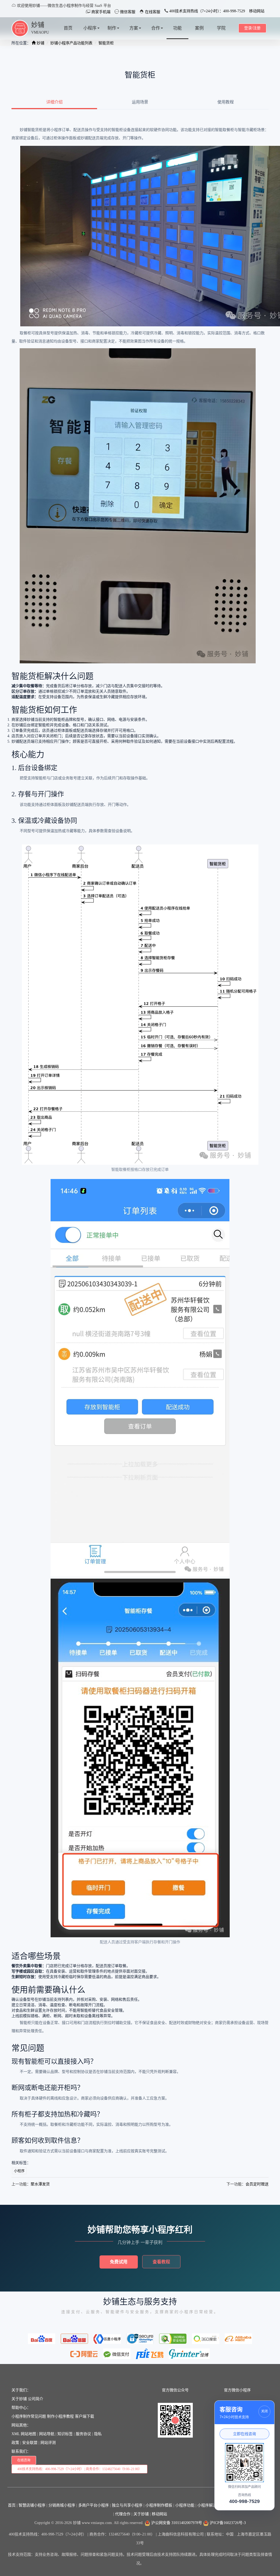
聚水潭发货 (40, 2184)
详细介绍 (54, 102)
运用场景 (140, 102)
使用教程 (226, 102)
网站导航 (47, 2434)
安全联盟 (30, 2443)
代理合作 (123, 2514)
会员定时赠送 (257, 2184)
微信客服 (127, 12)
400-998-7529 (244, 2501)
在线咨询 (24, 2460)
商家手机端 (100, 12)
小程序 (19, 2171)
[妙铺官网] (20, 28)
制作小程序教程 (60, 2416)
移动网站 (257, 11)
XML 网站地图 (24, 2434)
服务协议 (83, 2434)
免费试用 (119, 2262)
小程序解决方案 (211, 2505)
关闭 (264, 2411)
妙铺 (38, 25)
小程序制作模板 (159, 2505)
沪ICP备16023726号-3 (227, 2523)
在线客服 (152, 12)
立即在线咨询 (244, 2434)
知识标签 (65, 2434)
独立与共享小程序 (127, 2505)
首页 (12, 2505)
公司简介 (36, 2399)
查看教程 (161, 2262)
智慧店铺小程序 (32, 2505)
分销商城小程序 (62, 2505)
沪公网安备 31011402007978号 (176, 2523)
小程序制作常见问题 (29, 2416)
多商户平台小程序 (94, 2505)
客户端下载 (84, 2416)
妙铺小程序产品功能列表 (71, 43)
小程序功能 (185, 2505)
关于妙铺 (19, 2399)
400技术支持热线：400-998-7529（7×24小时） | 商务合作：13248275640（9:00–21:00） (79, 2469)
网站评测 (48, 2443)
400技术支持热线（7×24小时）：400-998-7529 (207, 11)
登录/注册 (252, 28)
